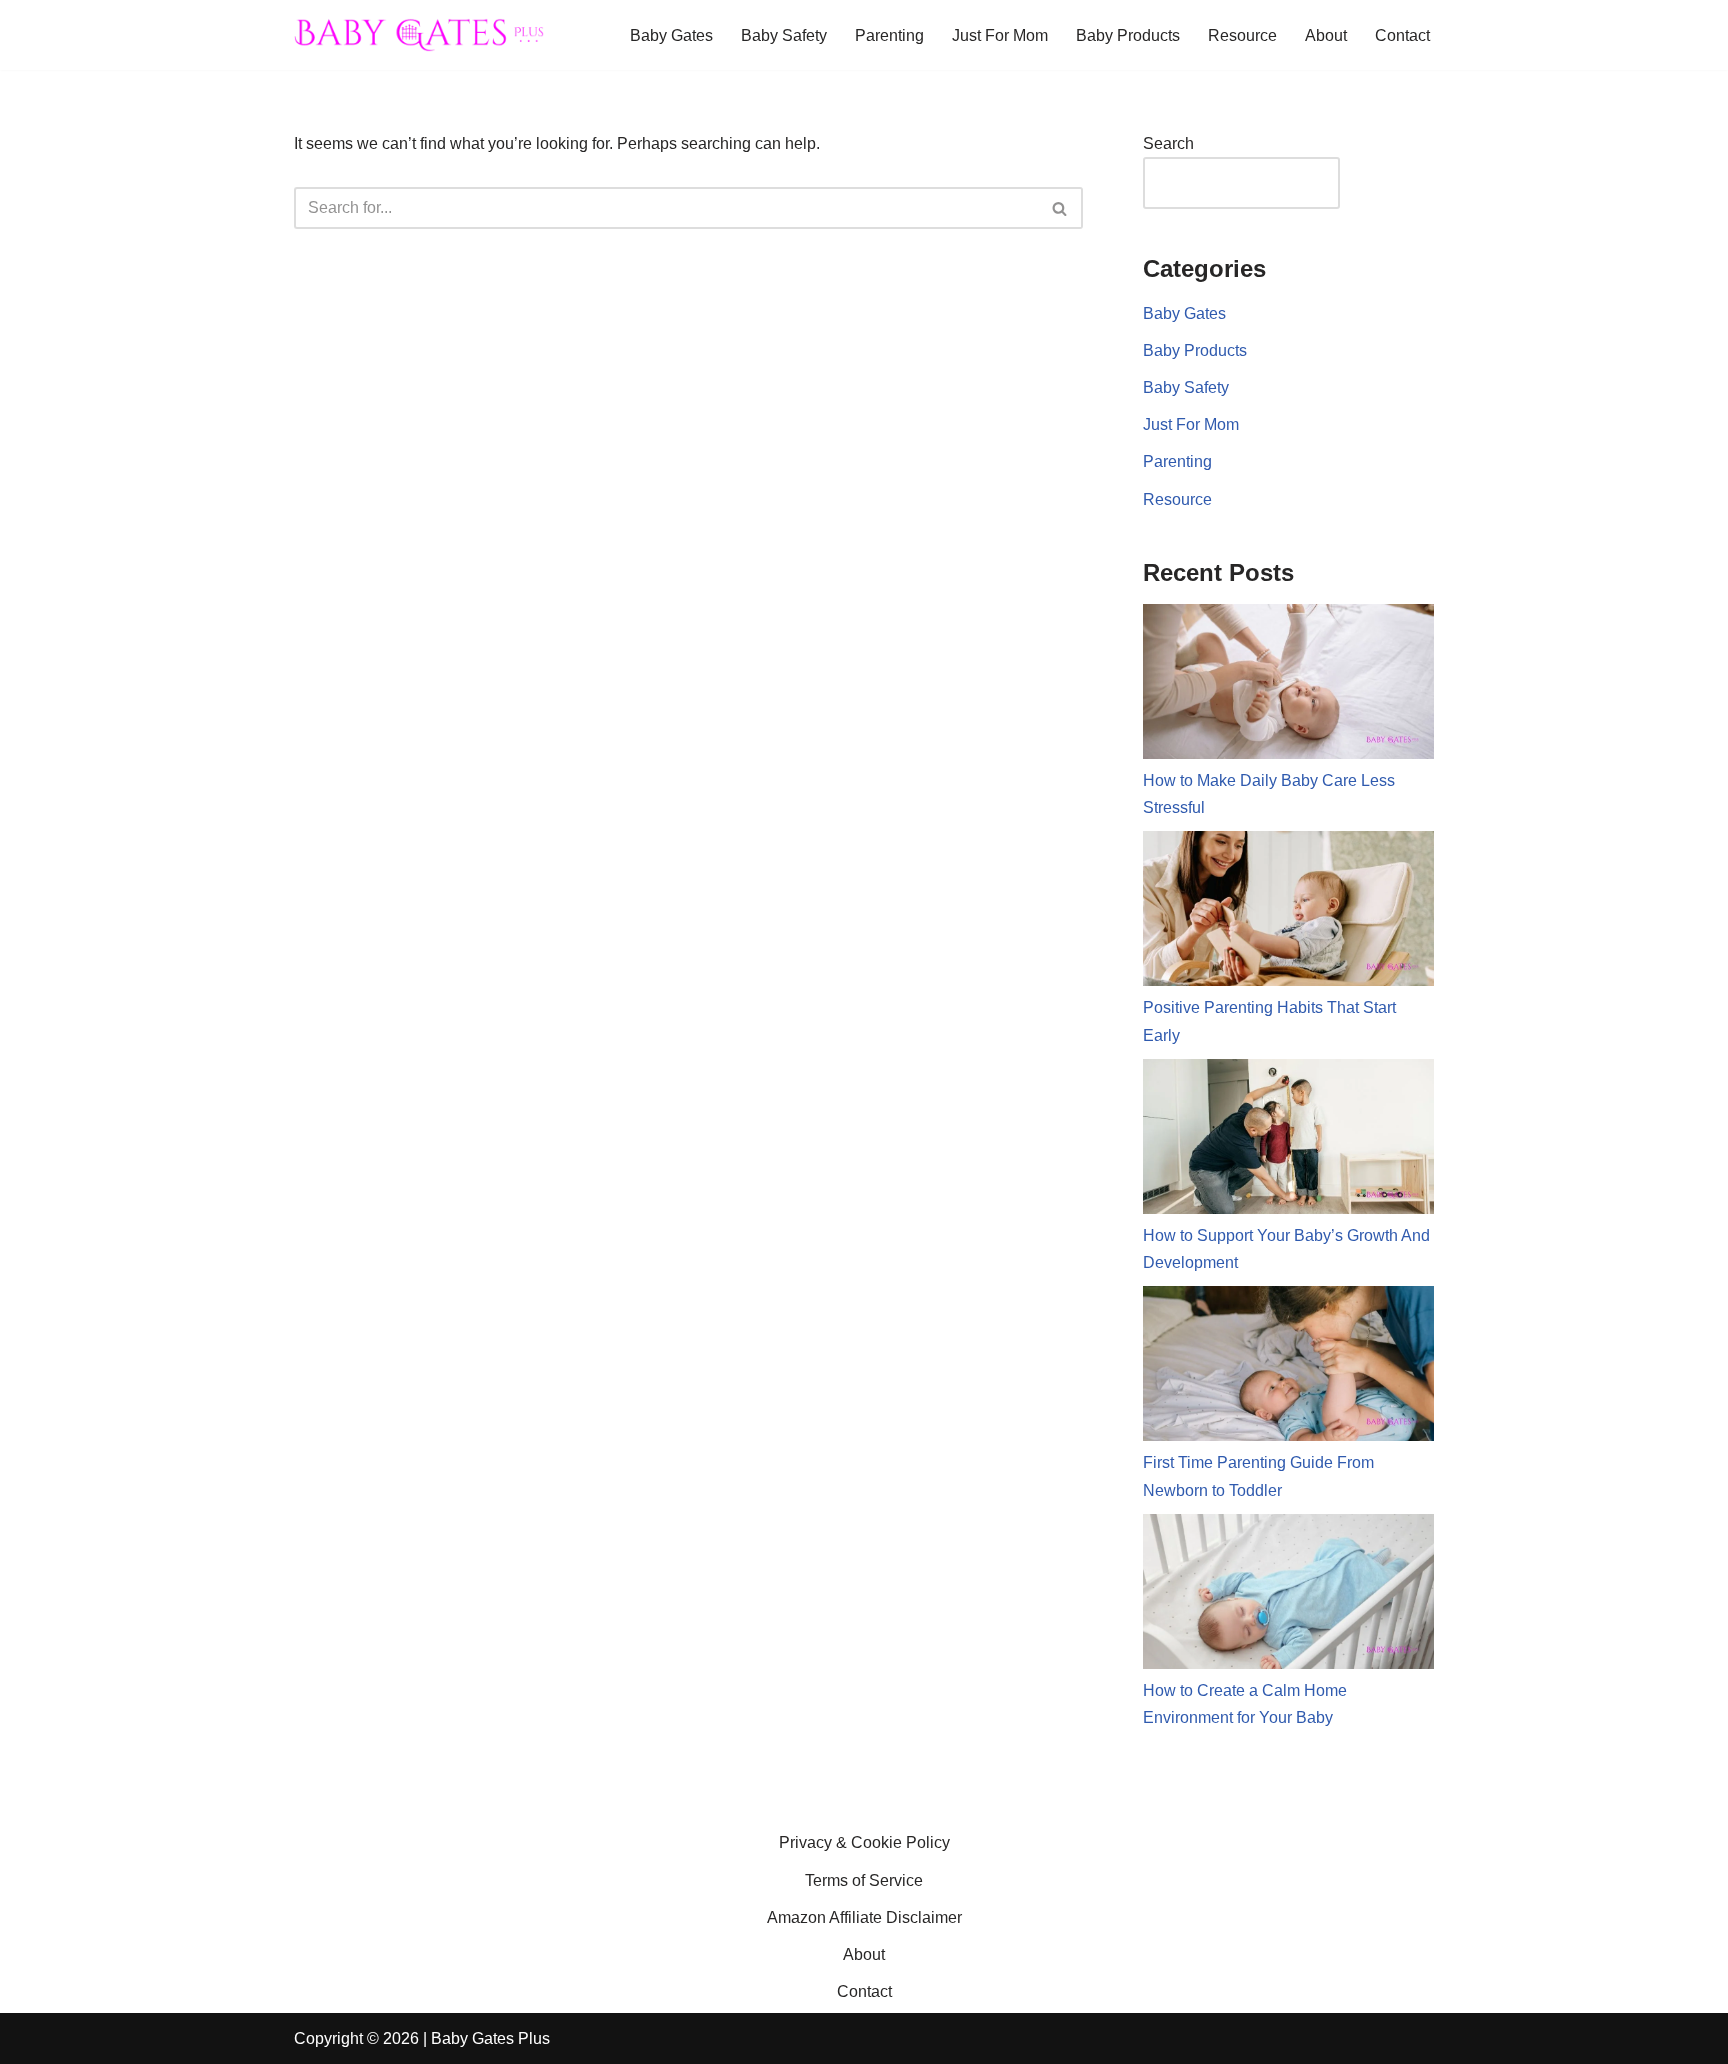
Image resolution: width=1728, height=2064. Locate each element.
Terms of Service (864, 1880)
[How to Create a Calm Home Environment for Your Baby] (1288, 1595)
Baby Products (1128, 35)
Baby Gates (671, 35)
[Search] (1060, 208)
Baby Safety (784, 35)
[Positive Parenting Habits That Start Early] (1288, 912)
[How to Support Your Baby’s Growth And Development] (1288, 1140)
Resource (1242, 35)
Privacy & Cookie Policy (864, 1842)
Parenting (889, 35)
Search (1168, 143)
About (1326, 35)
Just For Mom (1000, 35)
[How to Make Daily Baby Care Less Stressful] (1288, 685)
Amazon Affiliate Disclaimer (864, 1917)
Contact (1402, 35)
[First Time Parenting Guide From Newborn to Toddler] (1288, 1367)
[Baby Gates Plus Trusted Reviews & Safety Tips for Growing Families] (419, 35)
